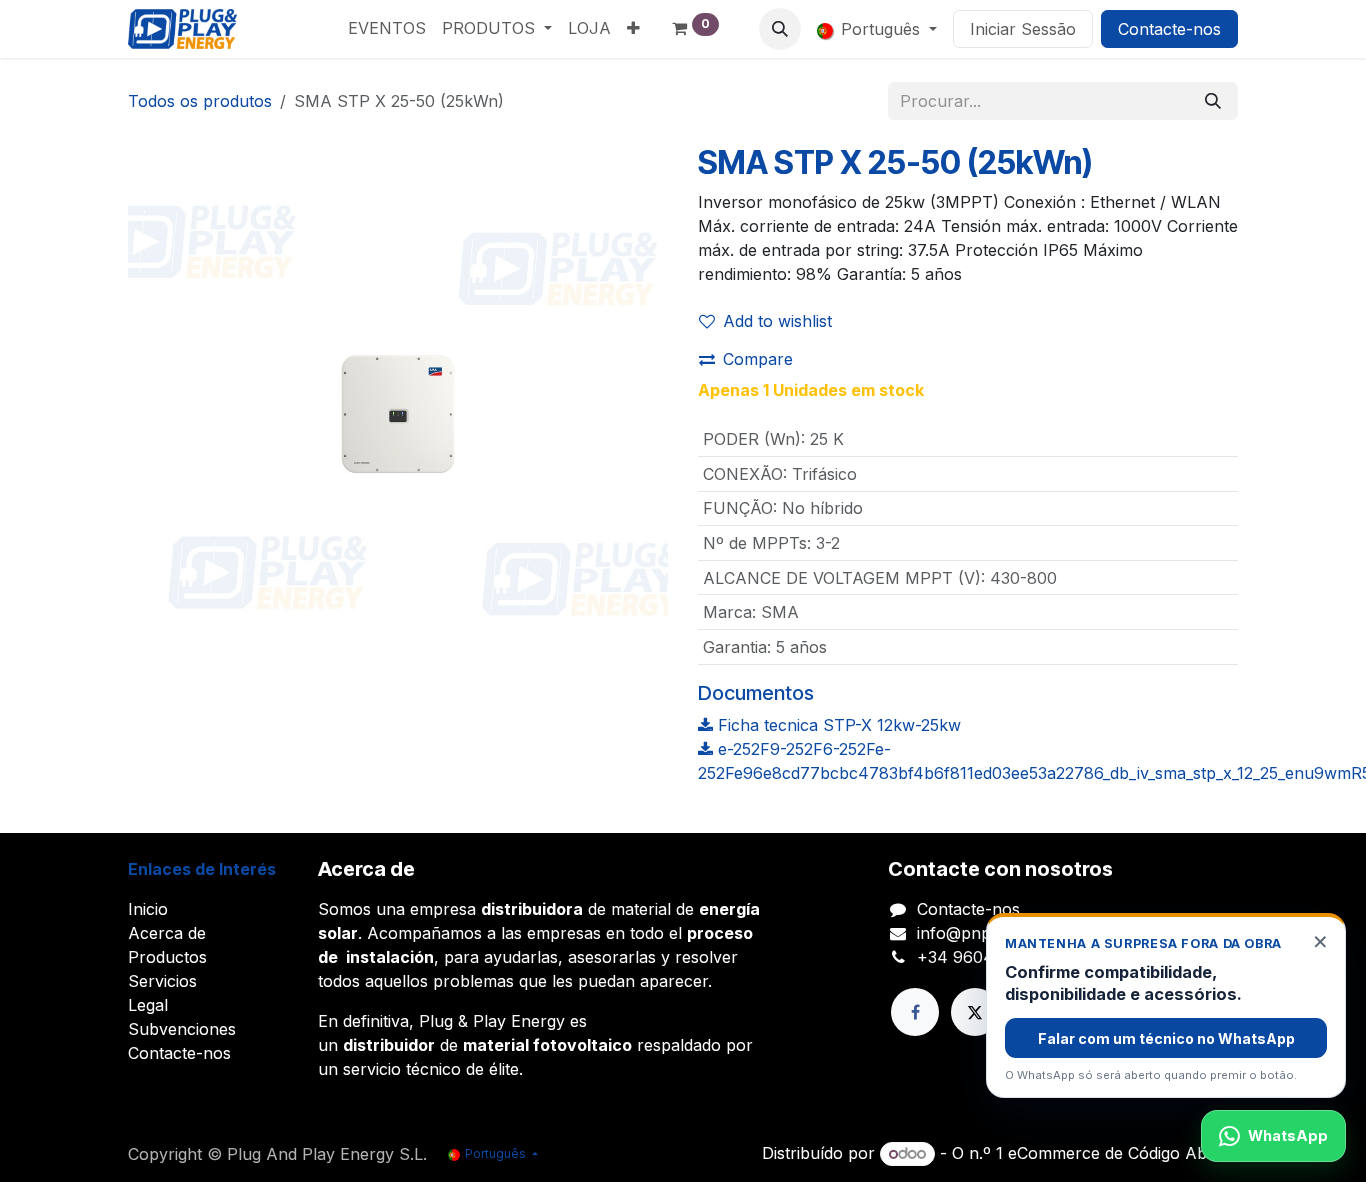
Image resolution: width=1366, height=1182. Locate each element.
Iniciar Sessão (1023, 29)
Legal (148, 1005)
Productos (167, 957)
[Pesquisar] (1213, 101)
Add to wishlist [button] (777, 321)
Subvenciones (182, 1029)
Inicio (148, 909)
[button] (780, 29)
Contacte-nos (1169, 29)
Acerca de (167, 933)
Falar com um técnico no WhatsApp (1166, 1038)
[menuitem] (387, 28)
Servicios (162, 981)
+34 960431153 (976, 957)
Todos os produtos (200, 101)
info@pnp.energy (982, 933)
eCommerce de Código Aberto (1123, 1153)
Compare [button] (758, 359)
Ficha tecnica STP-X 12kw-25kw (837, 725)
